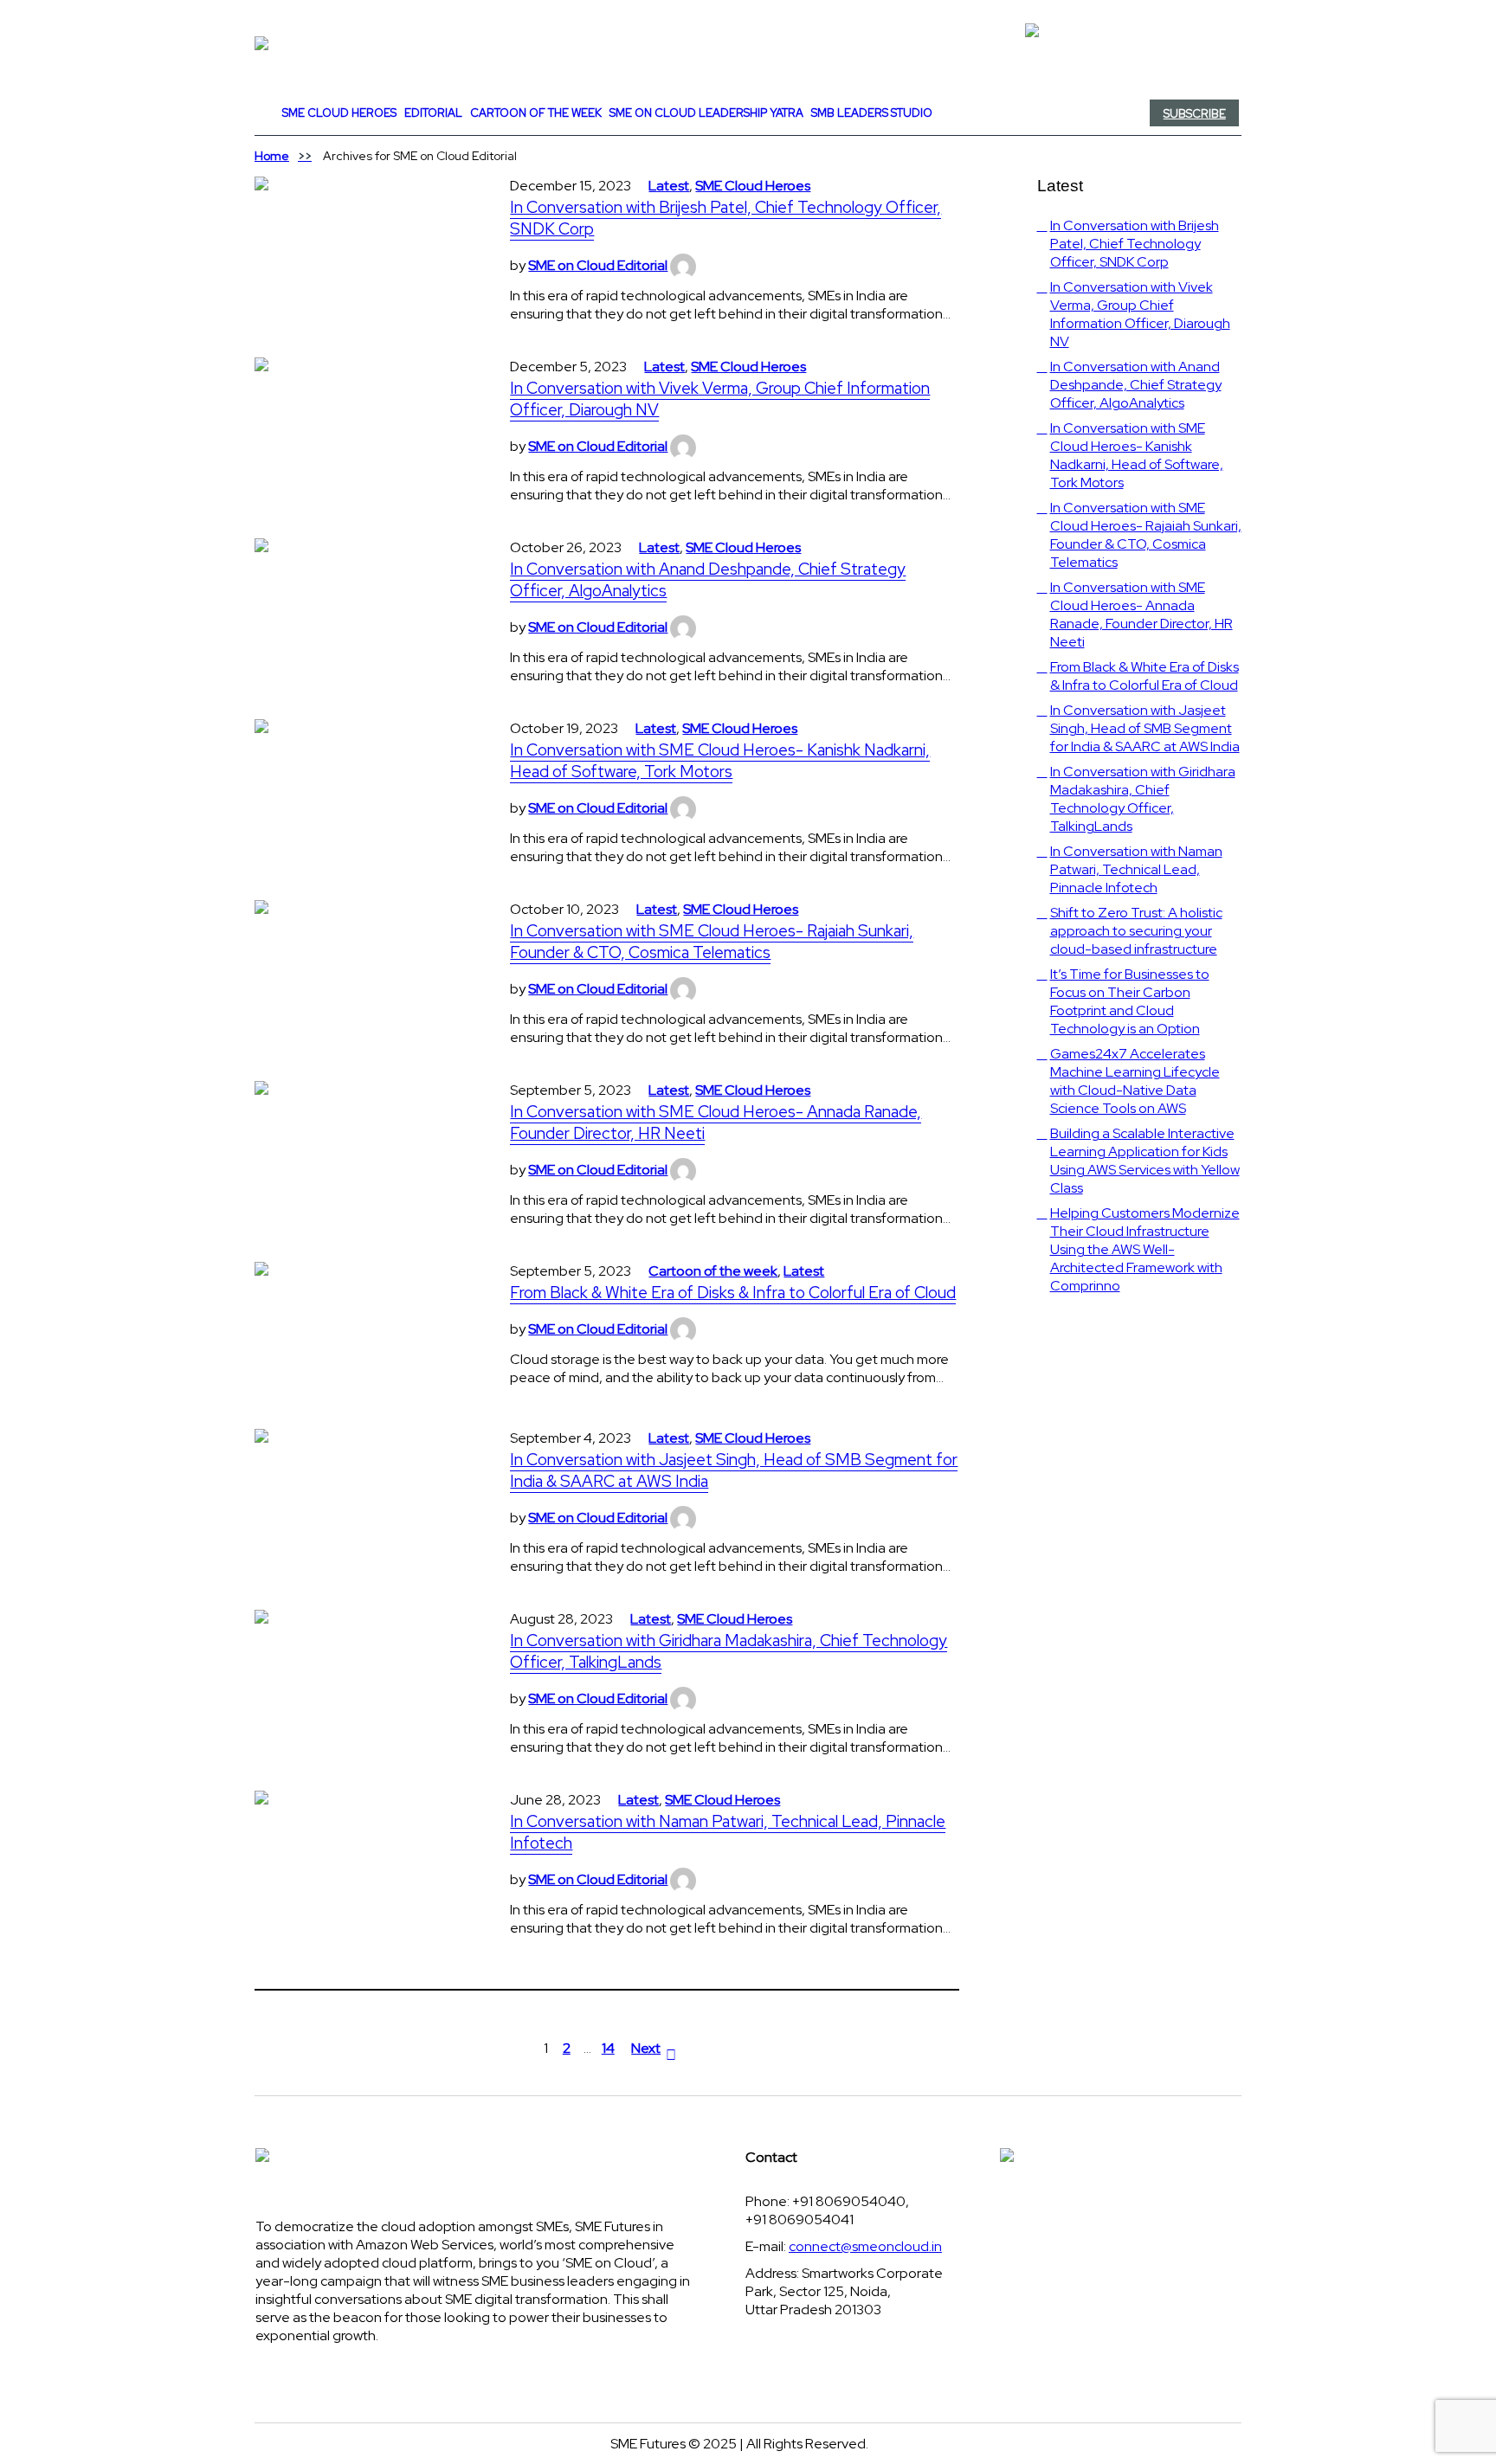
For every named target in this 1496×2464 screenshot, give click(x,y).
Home (272, 156)
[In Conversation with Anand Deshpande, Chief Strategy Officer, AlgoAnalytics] (365, 605)
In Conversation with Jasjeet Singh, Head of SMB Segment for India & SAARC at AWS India (734, 1470)
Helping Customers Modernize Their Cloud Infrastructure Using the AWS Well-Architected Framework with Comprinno (1145, 1249)
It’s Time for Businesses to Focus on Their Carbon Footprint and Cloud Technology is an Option (1130, 1001)
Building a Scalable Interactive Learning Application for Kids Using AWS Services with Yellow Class (1145, 1161)
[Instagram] (988, 113)
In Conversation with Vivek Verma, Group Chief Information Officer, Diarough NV (720, 399)
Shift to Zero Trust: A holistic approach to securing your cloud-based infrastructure (1136, 931)
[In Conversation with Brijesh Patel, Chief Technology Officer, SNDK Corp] (365, 243)
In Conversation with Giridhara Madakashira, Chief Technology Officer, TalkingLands (729, 1651)
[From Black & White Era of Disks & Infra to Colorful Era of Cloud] (365, 1328)
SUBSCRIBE (1195, 114)
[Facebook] (977, 113)
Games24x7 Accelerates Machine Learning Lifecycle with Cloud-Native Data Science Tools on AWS (1135, 1081)
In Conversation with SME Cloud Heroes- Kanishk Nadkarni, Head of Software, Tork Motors (720, 761)
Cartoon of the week (713, 1271)
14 (608, 2048)
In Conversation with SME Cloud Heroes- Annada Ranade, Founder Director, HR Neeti (716, 1123)
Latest (669, 186)
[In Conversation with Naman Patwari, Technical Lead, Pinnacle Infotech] (365, 1857)
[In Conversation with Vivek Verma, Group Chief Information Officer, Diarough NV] (365, 424)
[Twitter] (981, 113)
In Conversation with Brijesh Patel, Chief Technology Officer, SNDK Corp (725, 218)
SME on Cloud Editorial (598, 265)
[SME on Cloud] (748, 43)
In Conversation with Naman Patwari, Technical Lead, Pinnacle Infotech (728, 1832)
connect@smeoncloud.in (865, 2246)
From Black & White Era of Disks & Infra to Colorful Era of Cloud (733, 1293)
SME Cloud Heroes (753, 186)
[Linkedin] (984, 113)
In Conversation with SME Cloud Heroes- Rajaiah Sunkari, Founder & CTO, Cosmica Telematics (712, 942)
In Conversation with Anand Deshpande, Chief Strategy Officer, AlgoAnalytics (708, 580)
